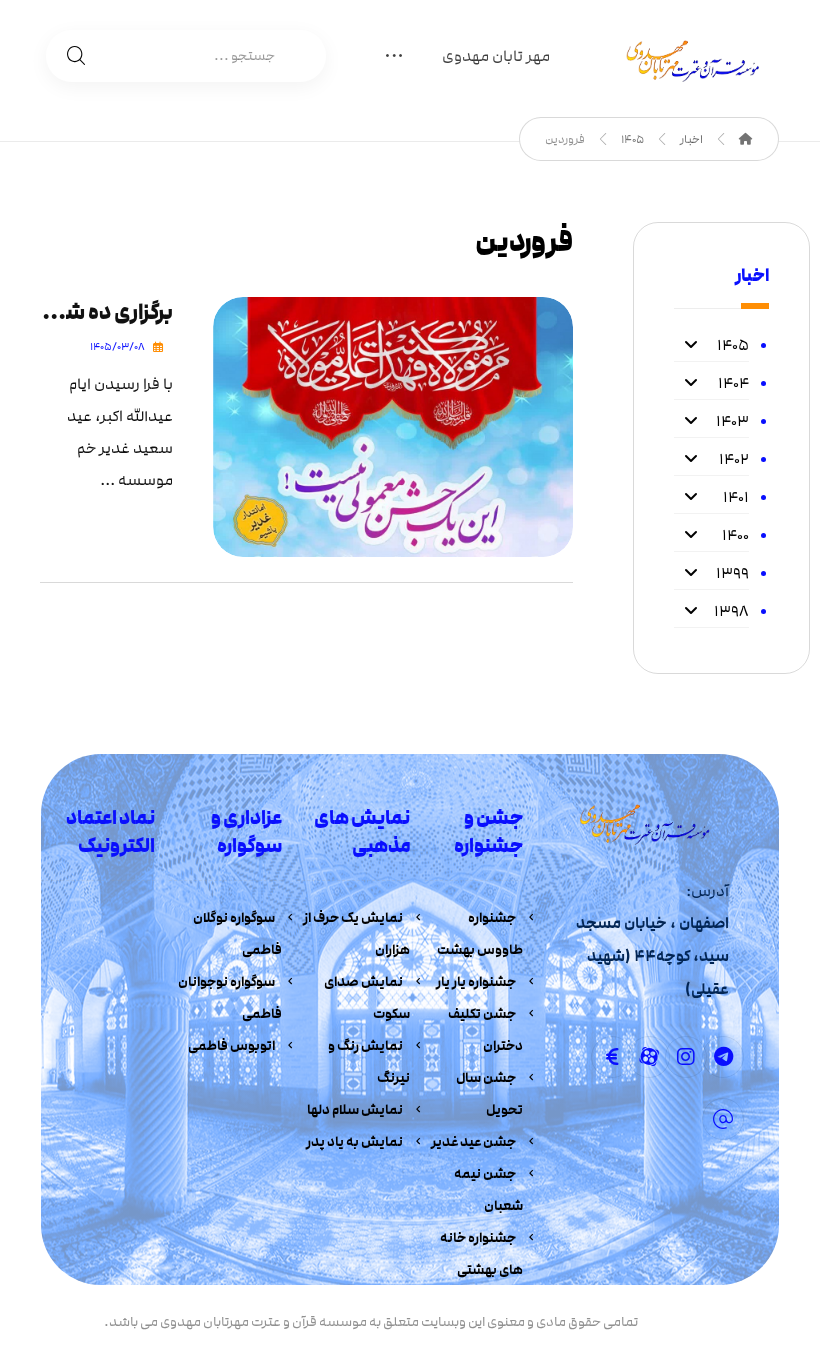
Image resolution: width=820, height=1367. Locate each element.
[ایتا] (612, 1057)
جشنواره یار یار (476, 982)
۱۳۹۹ (732, 573)
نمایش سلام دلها (355, 1110)
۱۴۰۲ (734, 459)
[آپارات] (649, 1057)
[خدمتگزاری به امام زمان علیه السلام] (689, 61)
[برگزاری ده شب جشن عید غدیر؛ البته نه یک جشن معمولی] (393, 427)
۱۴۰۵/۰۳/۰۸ (117, 346)
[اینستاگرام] (686, 1057)
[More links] (394, 58)
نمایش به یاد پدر (354, 1142)
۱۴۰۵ (733, 345)
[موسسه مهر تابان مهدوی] (746, 139)
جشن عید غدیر (473, 1142)
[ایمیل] (723, 1119)
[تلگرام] (723, 1057)
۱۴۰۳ (732, 421)
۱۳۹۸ (731, 611)
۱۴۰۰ (735, 535)
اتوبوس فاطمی (231, 1046)
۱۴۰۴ (733, 383)
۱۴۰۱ (736, 497)
